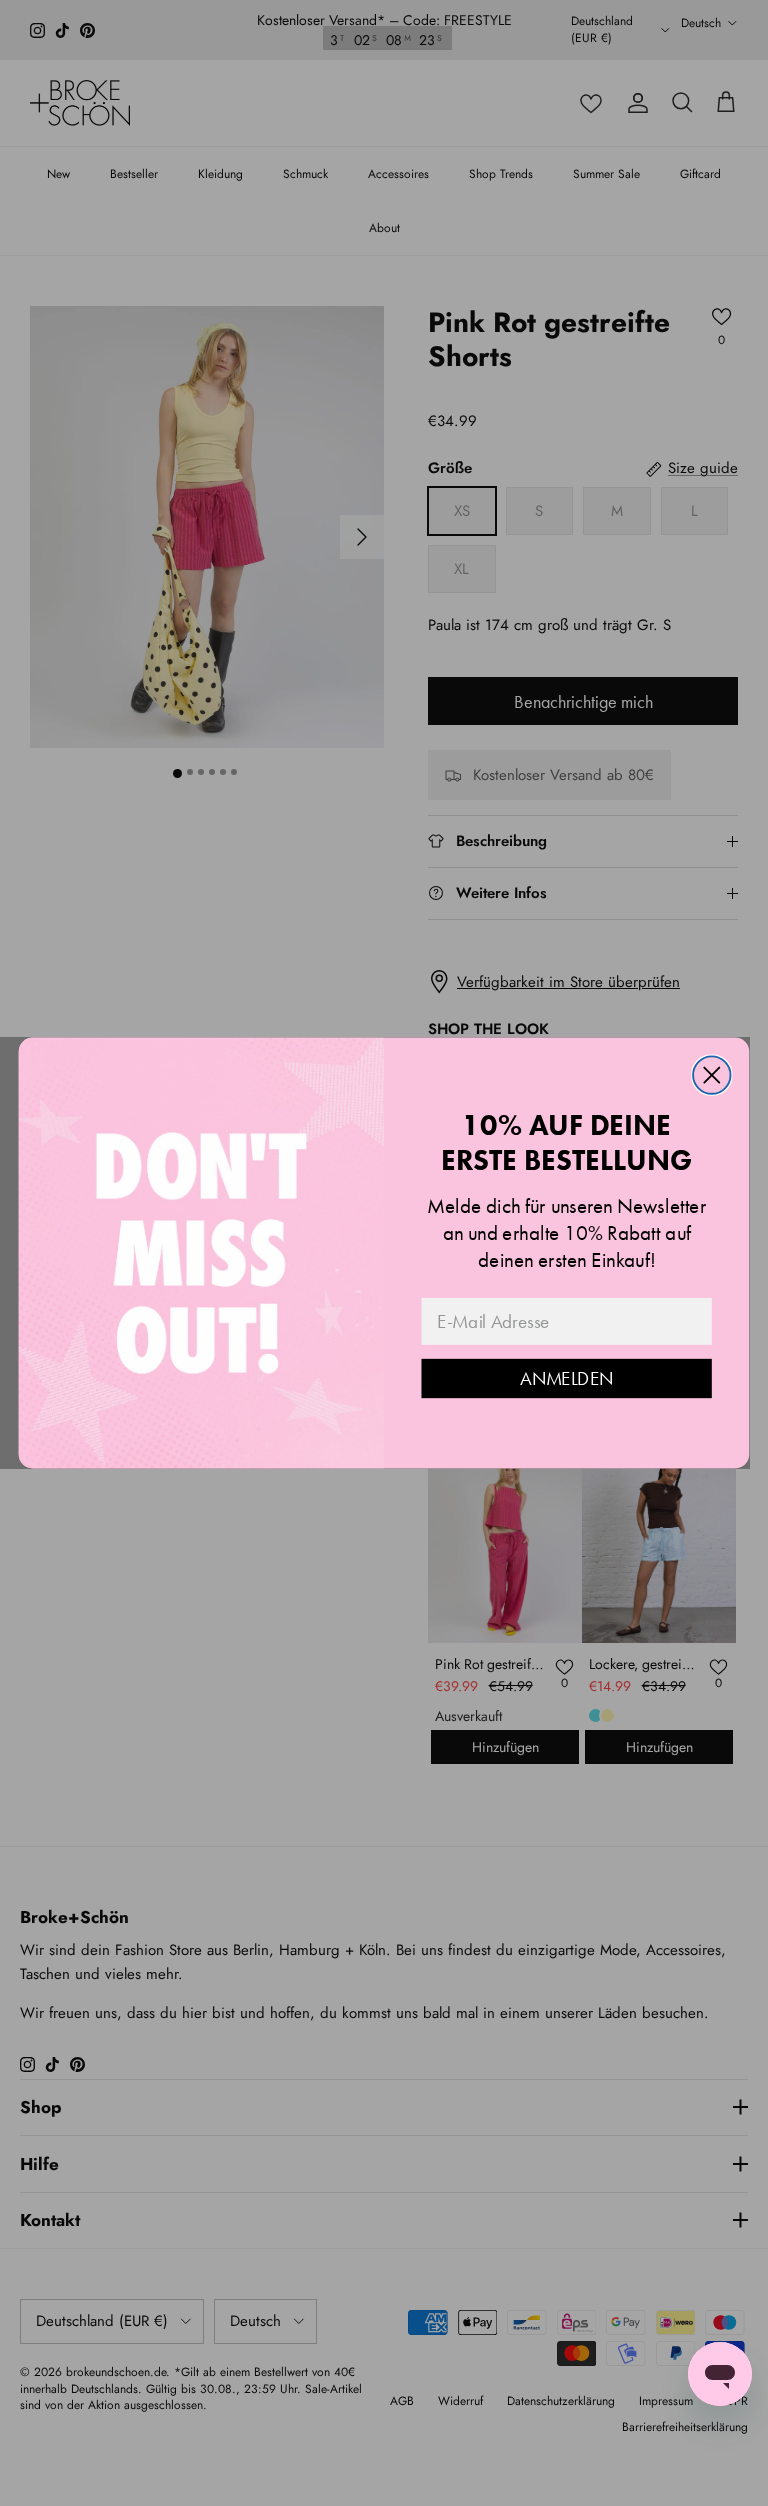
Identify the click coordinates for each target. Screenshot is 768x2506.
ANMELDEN (566, 1379)
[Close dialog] (711, 1074)
